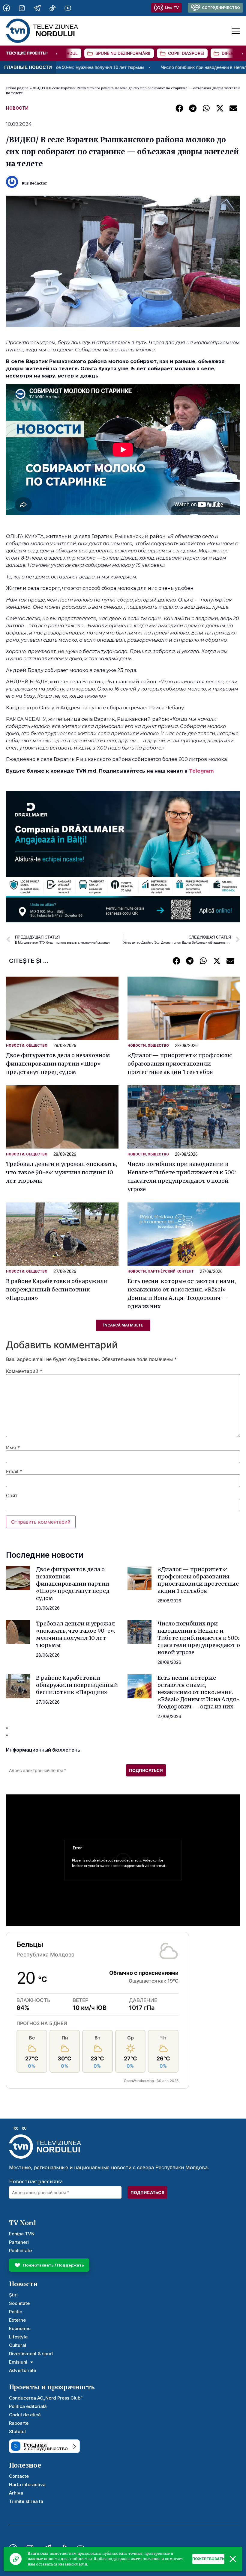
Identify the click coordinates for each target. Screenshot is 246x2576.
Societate (19, 2303)
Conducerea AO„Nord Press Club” (46, 2398)
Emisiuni (18, 2362)
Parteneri (19, 2242)
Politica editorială (28, 2406)
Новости (17, 108)
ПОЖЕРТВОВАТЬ (208, 2559)
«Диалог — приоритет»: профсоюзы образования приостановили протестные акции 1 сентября (180, 1064)
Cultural (18, 2345)
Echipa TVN (22, 2234)
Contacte (19, 2476)
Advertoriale (22, 2370)
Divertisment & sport (31, 2354)
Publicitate (20, 2251)
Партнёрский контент (171, 1271)
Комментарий (24, 1371)
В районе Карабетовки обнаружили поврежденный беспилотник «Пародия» (57, 1289)
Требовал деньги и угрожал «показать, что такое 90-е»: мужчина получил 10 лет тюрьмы (61, 1172)
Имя (13, 1448)
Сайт (12, 1495)
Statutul (17, 2431)
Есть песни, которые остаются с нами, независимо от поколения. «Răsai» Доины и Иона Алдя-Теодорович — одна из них (198, 1692)
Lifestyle (18, 2337)
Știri (13, 2295)
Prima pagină (17, 88)
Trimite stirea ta (26, 2501)
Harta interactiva (27, 2484)
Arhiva (16, 2493)
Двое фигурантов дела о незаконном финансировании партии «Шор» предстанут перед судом (58, 1064)
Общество (37, 1045)
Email (14, 1471)
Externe (17, 2320)
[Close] (233, 2559)
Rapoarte (19, 2423)
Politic (16, 2312)
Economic (20, 2328)
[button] (179, 108)
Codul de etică (25, 2415)
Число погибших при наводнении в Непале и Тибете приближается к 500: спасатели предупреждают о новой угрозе (199, 1638)
